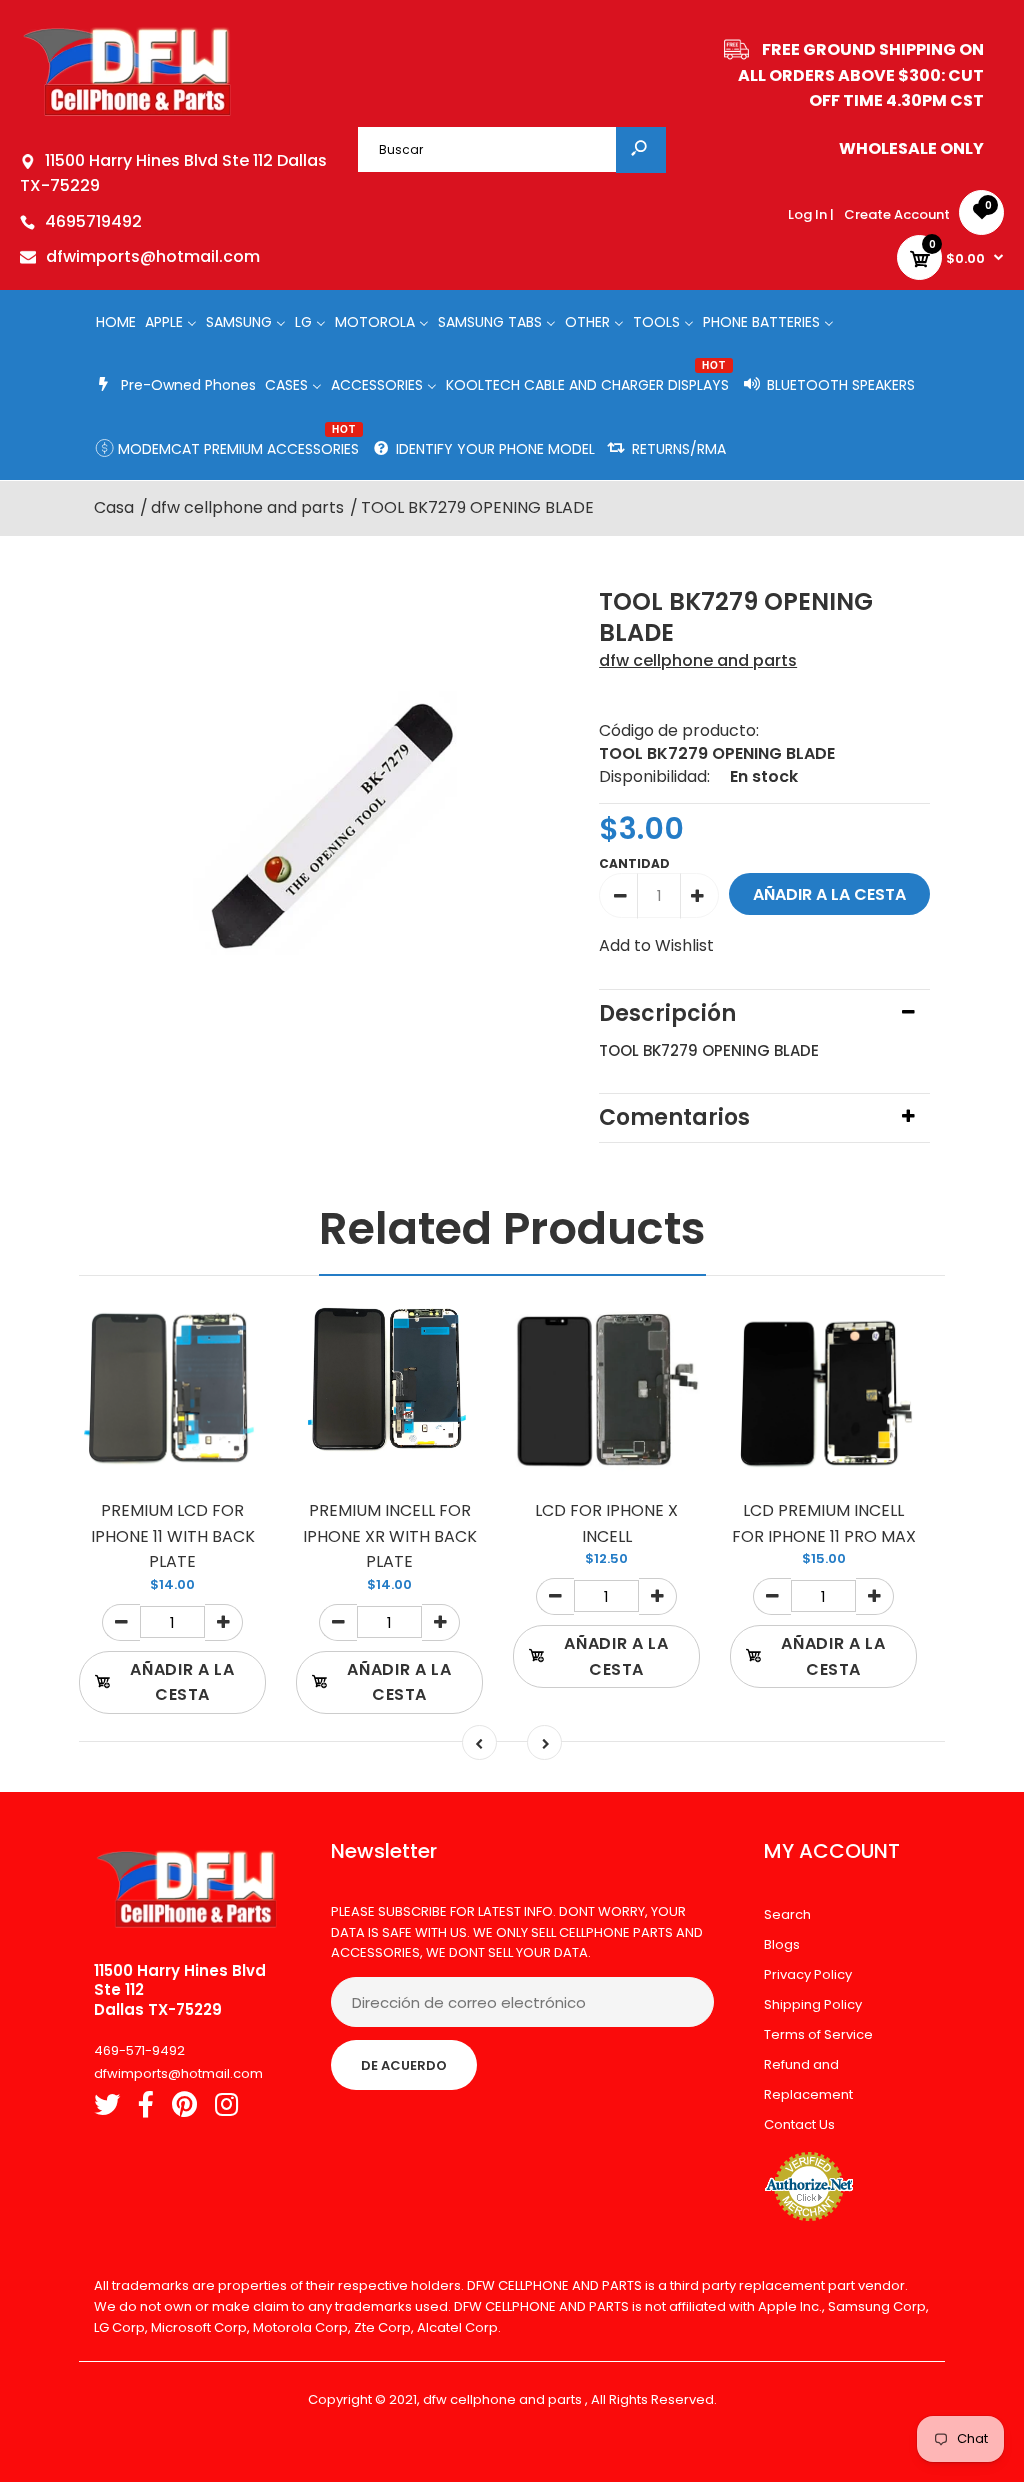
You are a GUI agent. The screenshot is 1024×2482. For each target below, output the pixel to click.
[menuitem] (116, 321)
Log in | (811, 214)
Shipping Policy (813, 2004)
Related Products (512, 1228)
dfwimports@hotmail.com (153, 256)
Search (787, 1914)
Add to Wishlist (656, 945)
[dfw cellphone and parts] (127, 114)
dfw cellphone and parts (698, 660)
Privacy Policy (808, 1974)
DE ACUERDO (404, 2065)
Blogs (782, 1944)
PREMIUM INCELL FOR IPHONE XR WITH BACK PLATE (390, 1536)
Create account (897, 214)
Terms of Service (818, 2034)
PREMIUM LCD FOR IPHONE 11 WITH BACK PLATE (173, 1536)
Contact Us (799, 2124)
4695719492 (93, 221)
